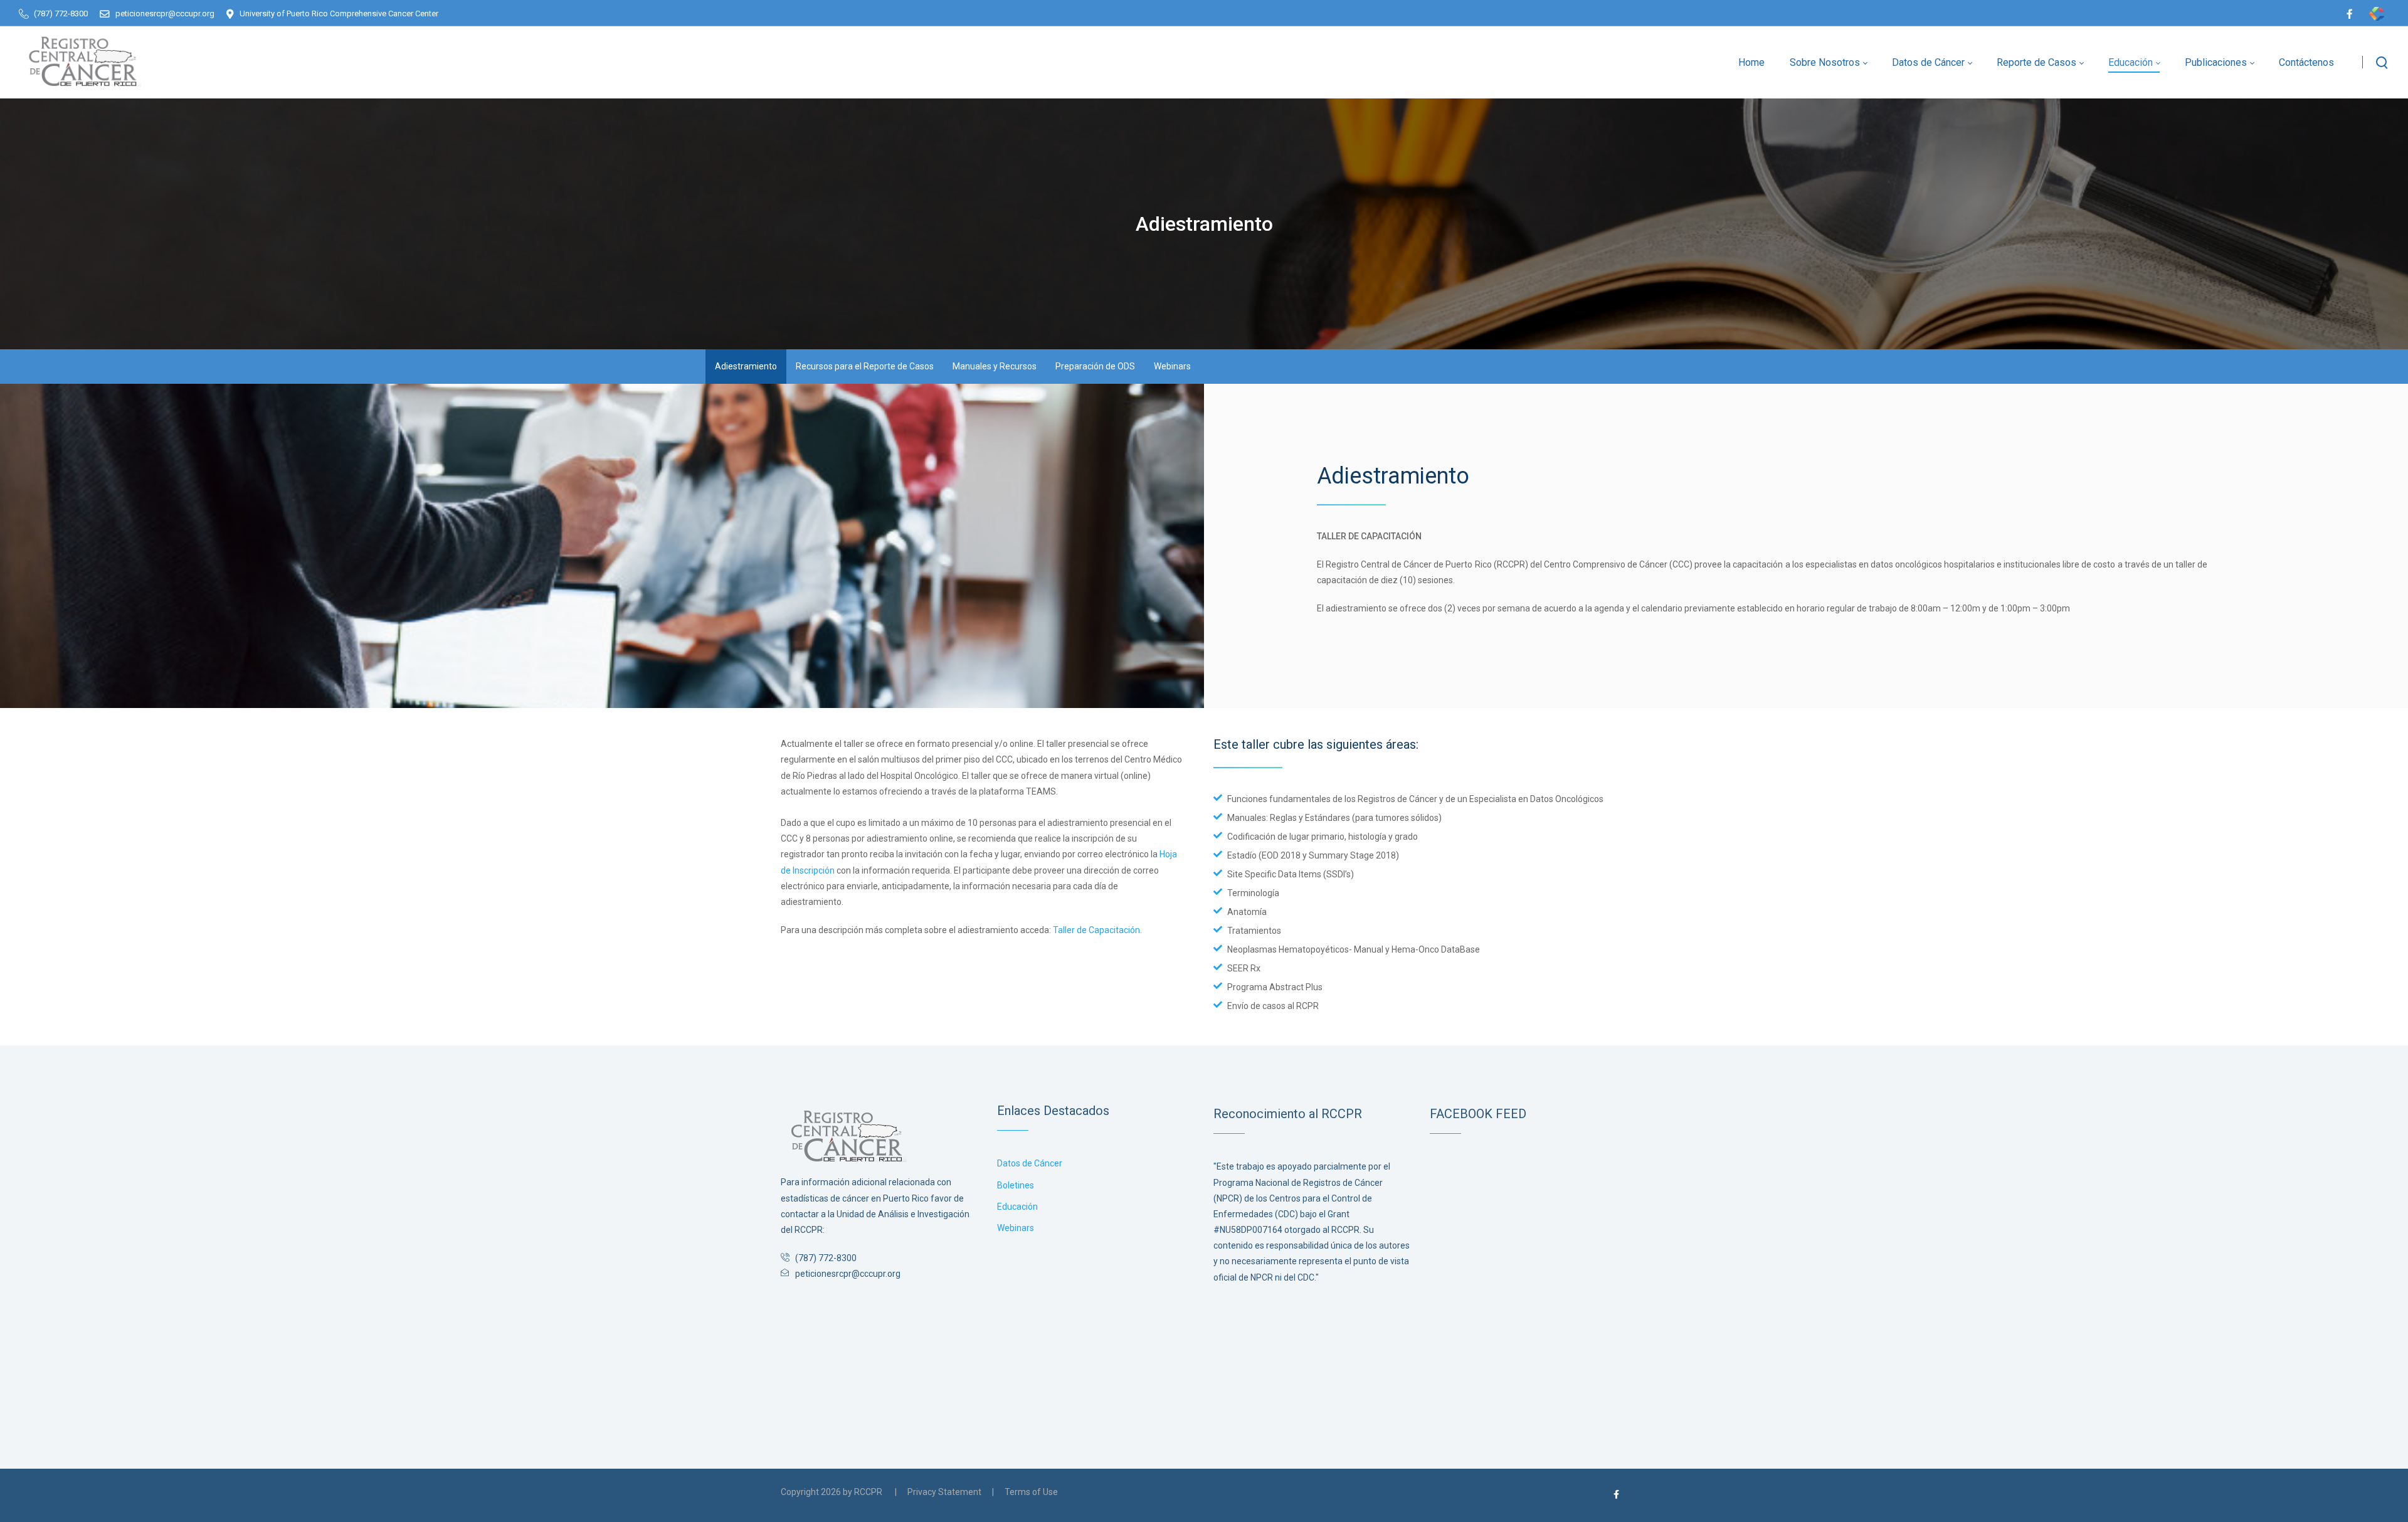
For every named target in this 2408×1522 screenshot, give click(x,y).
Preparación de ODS (1095, 366)
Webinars (1172, 366)
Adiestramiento (746, 366)
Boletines (1016, 1185)
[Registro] (80, 58)
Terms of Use (1031, 1492)
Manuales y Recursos (995, 366)
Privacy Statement (944, 1492)
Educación (1017, 1207)
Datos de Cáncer (1030, 1163)
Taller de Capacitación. (1097, 930)
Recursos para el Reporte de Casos (865, 366)
